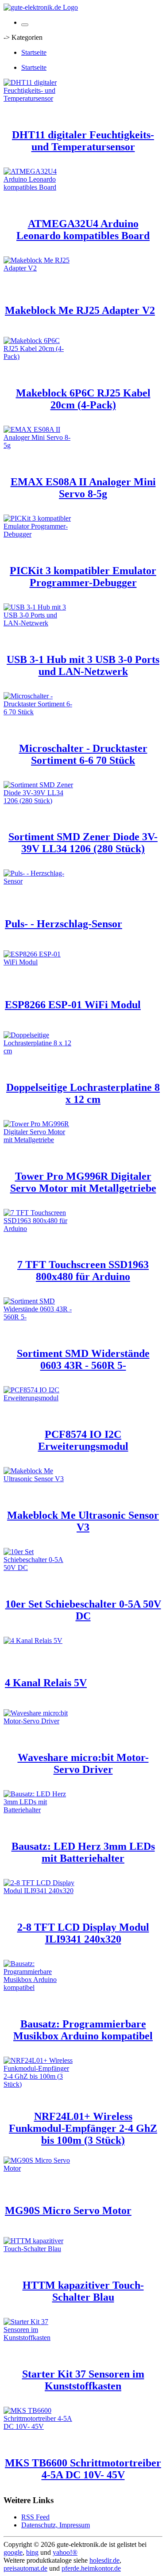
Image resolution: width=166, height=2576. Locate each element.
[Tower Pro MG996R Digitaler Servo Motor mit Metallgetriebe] (39, 1140)
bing (32, 2552)
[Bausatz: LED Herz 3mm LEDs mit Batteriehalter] (39, 1810)
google (13, 2552)
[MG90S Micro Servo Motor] (39, 2168)
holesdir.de (104, 2560)
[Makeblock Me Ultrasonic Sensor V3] (39, 1479)
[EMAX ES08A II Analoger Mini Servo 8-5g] (39, 445)
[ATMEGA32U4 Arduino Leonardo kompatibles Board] (39, 187)
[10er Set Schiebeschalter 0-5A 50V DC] (39, 1568)
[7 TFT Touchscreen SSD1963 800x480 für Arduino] (39, 1229)
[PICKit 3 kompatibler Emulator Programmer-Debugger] (39, 534)
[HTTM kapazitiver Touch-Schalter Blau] (39, 2249)
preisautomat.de (25, 2568)
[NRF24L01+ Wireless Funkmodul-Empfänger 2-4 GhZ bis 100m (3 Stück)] (39, 2084)
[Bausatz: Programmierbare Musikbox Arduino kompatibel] (39, 1987)
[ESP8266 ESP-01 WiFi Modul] (39, 962)
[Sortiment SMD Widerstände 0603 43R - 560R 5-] (39, 1317)
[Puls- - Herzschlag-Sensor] (39, 881)
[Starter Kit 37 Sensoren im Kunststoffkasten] (39, 2338)
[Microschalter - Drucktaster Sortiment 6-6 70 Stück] (39, 712)
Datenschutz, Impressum (56, 2525)
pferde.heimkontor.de (91, 2568)
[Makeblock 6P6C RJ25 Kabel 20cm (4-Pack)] (39, 356)
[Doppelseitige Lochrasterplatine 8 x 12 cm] (39, 1051)
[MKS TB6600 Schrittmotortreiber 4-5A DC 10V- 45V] (39, 2426)
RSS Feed (35, 2517)
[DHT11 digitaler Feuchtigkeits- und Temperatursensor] (39, 98)
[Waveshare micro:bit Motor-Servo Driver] (39, 1721)
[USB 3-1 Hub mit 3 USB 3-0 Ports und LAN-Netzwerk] (39, 623)
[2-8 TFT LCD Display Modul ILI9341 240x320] (39, 1891)
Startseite (34, 52)
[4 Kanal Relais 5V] (33, 1640)
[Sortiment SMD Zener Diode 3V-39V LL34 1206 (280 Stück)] (39, 801)
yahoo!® (65, 2552)
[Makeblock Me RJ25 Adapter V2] (39, 268)
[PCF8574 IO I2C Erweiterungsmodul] (39, 1398)
